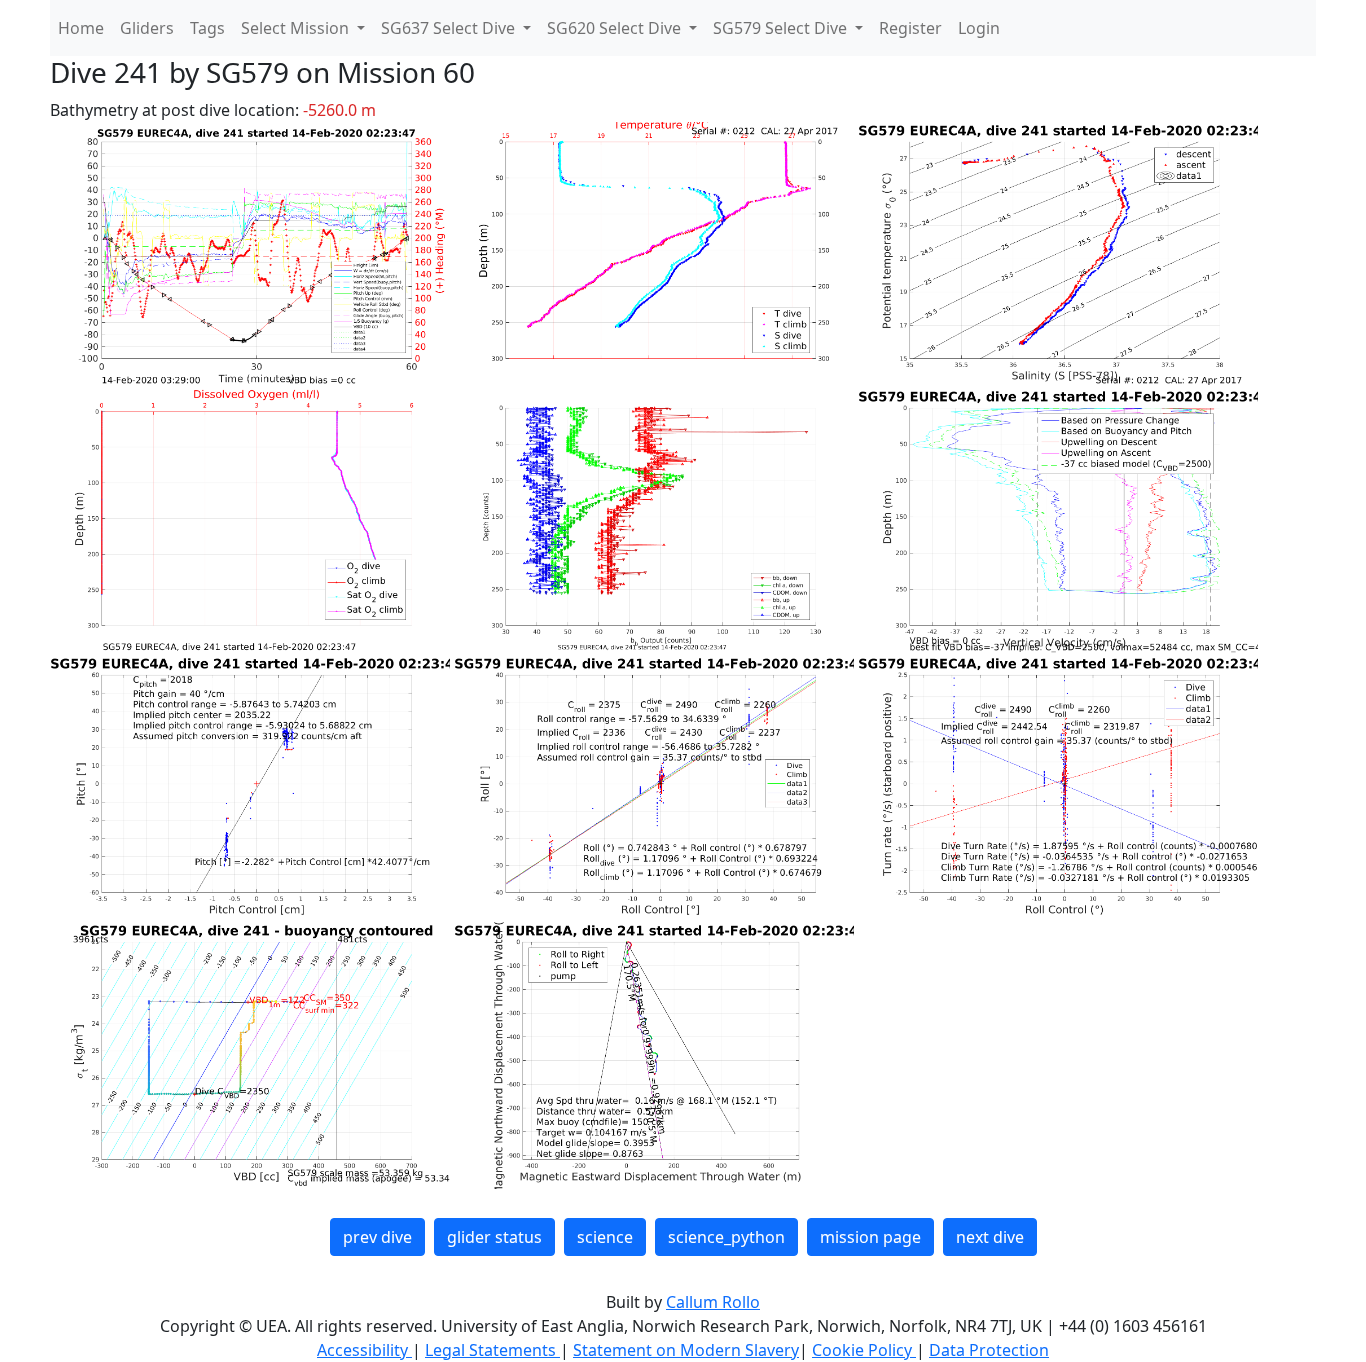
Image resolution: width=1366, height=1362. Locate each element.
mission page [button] (870, 1237)
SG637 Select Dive (450, 28)
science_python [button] (726, 1237)
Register (910, 28)
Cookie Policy (864, 1350)
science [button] (605, 1237)
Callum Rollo (713, 1302)
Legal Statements (492, 1350)
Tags (207, 28)
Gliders (147, 28)
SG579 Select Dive (782, 28)
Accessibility (364, 1350)
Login (979, 28)
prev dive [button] (377, 1237)
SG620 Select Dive (616, 28)
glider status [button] (494, 1237)
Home (81, 28)
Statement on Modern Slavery (686, 1350)
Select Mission (297, 28)
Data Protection (989, 1350)
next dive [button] (990, 1237)
